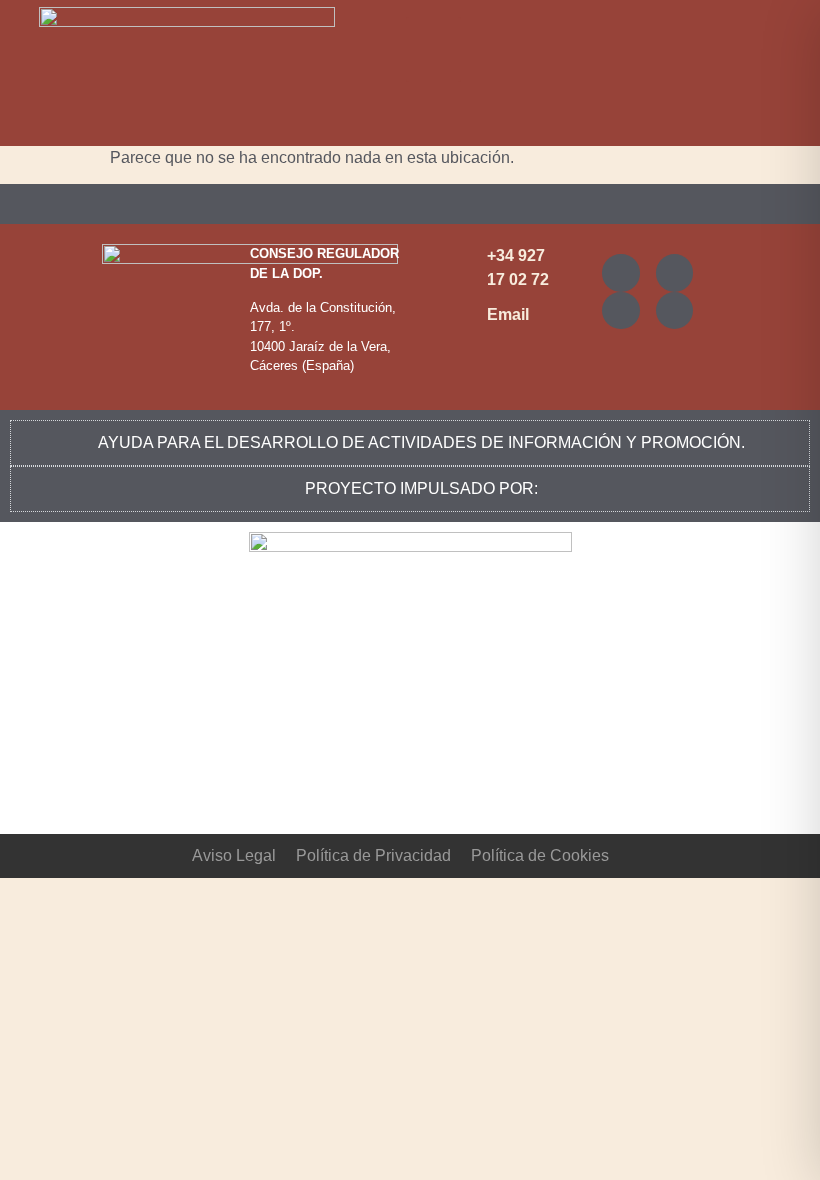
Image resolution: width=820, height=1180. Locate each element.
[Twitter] (675, 273)
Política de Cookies (540, 855)
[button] (433, 49)
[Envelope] (675, 311)
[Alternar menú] (410, 204)
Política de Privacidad (373, 855)
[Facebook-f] (621, 311)
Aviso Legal (234, 855)
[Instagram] (621, 273)
